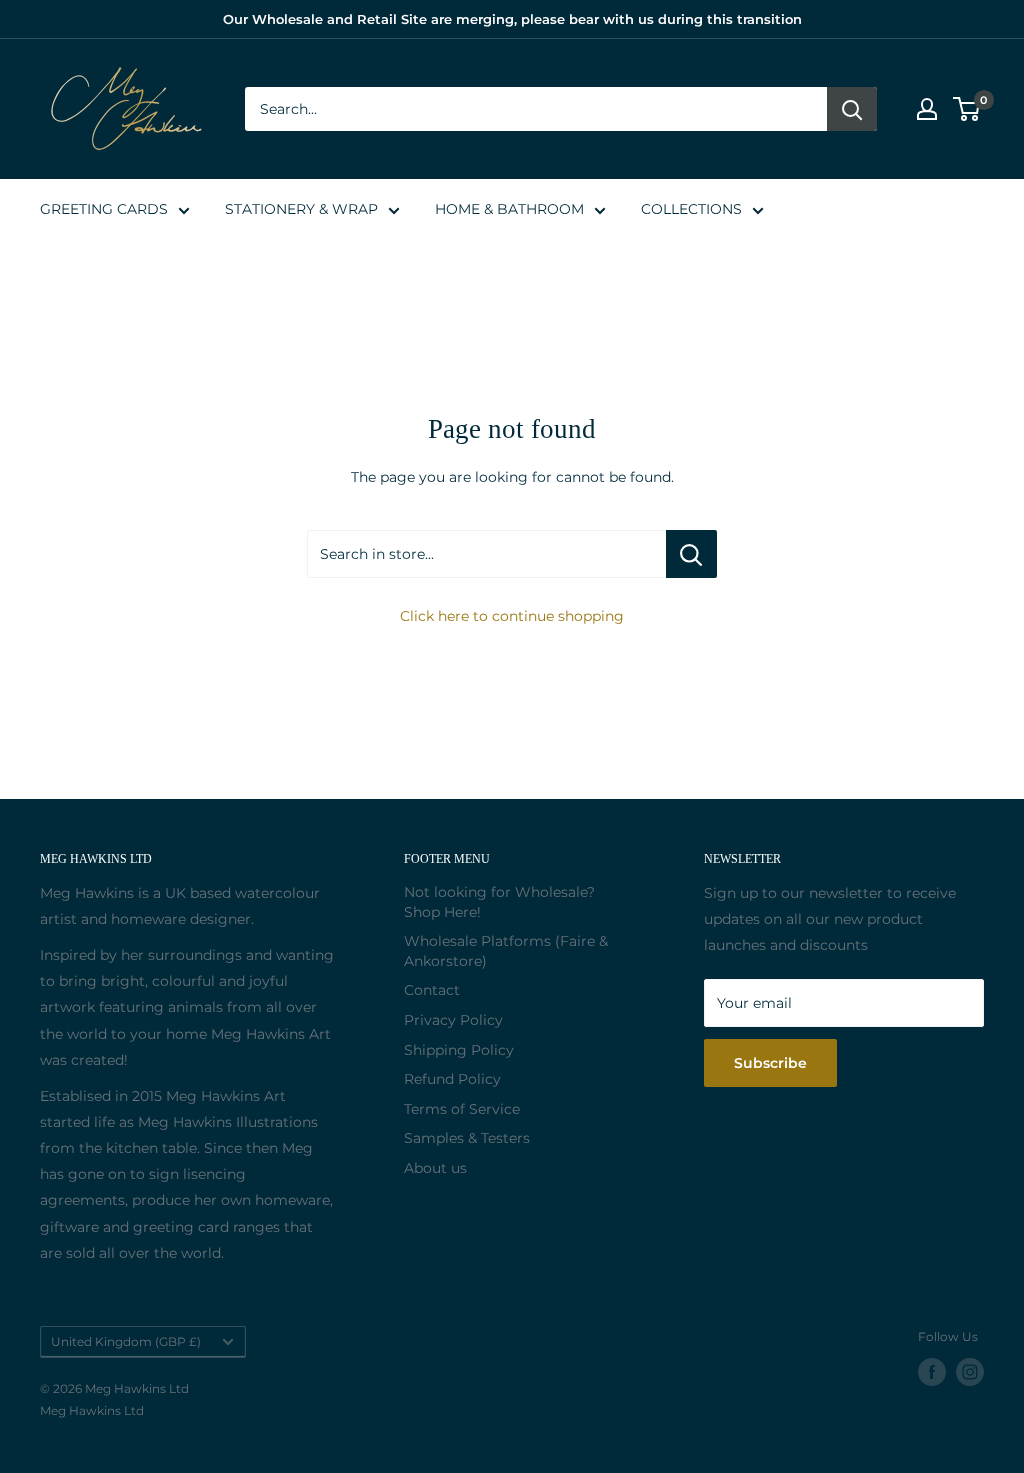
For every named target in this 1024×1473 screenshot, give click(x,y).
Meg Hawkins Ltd (92, 1410)
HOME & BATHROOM (509, 209)
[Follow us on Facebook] (932, 1372)
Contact (432, 990)
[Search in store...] (691, 554)
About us (435, 1168)
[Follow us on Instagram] (970, 1372)
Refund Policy (452, 1079)
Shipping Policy (459, 1050)
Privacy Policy (453, 1020)
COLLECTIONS (691, 209)
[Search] (852, 109)
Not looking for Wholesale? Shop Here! (499, 902)
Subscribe (770, 1063)
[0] (967, 109)
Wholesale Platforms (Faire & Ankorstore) (506, 951)
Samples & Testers (467, 1138)
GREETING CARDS (104, 209)
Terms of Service (462, 1109)
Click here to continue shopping (512, 616)
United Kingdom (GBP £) (126, 1341)
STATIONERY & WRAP (301, 209)
